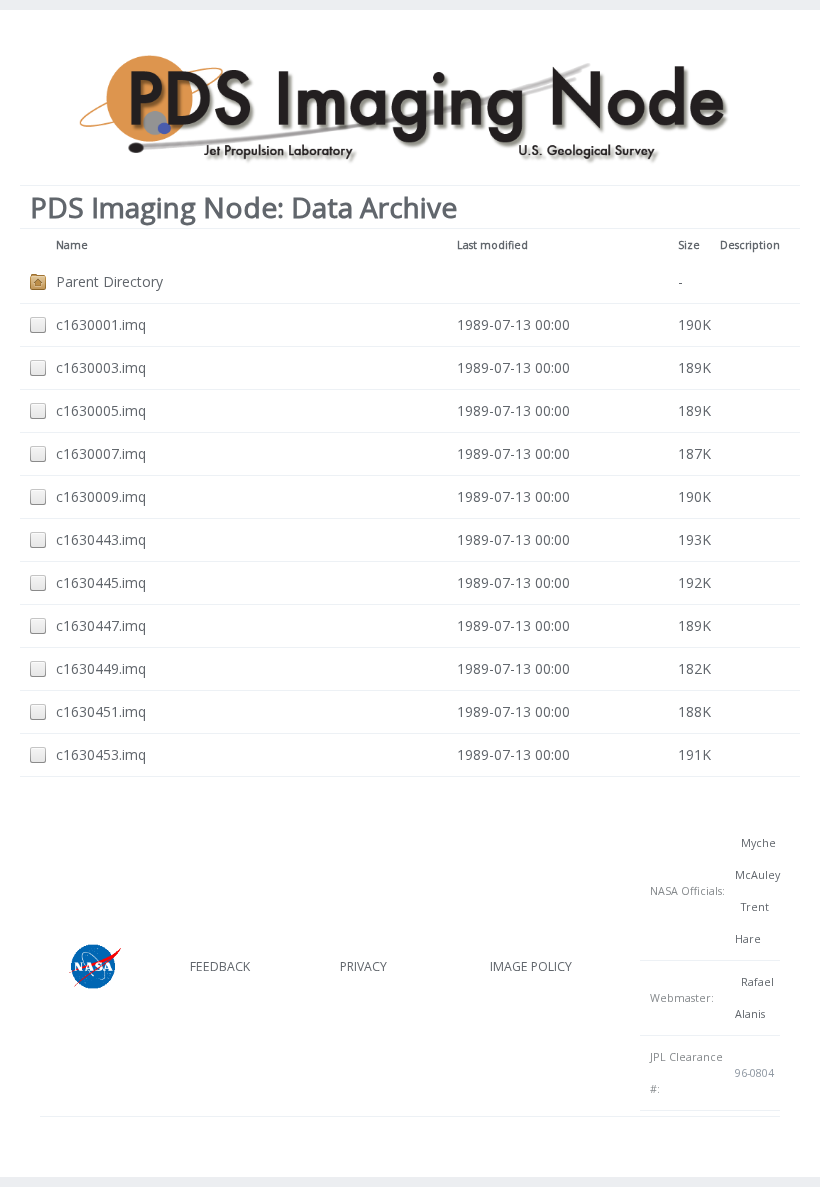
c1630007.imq (101, 453)
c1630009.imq (101, 496)
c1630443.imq (101, 539)
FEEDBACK (220, 966)
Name (72, 245)
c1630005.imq (101, 410)
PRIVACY (363, 966)
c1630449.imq (101, 668)
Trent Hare (752, 923)
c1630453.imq (101, 754)
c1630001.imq (101, 324)
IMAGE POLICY (531, 966)
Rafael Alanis (754, 998)
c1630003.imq (101, 367)
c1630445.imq (101, 582)
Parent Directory (109, 281)
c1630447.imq (101, 625)
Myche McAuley (757, 859)
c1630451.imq (101, 711)
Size (689, 245)
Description (750, 245)
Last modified (492, 245)
